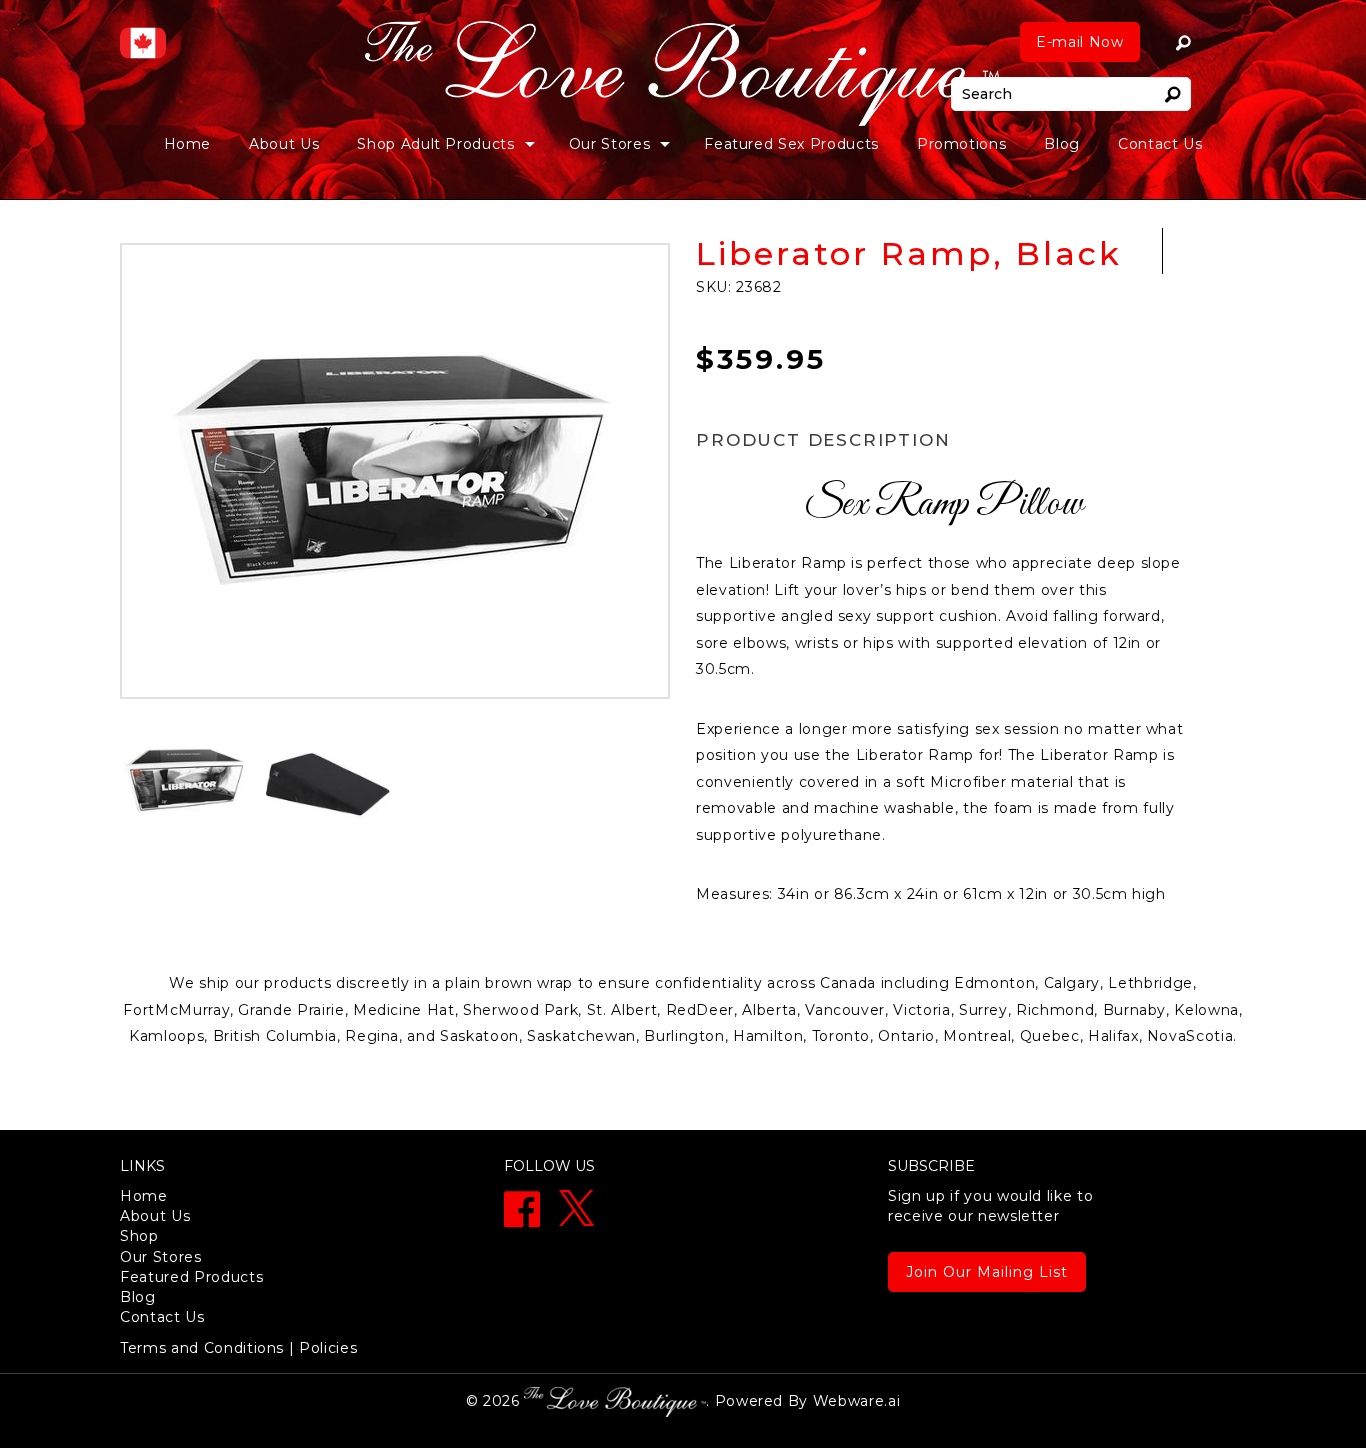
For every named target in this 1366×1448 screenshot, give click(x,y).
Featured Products (191, 1277)
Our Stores (161, 1257)
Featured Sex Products (791, 144)
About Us (284, 144)
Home (188, 144)
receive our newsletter (990, 1206)
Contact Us (1160, 144)
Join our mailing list (987, 1272)
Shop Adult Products (435, 144)
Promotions (962, 144)
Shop (139, 1236)
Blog (1062, 144)
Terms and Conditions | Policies (238, 1348)
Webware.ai (857, 1401)
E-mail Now (1080, 42)
